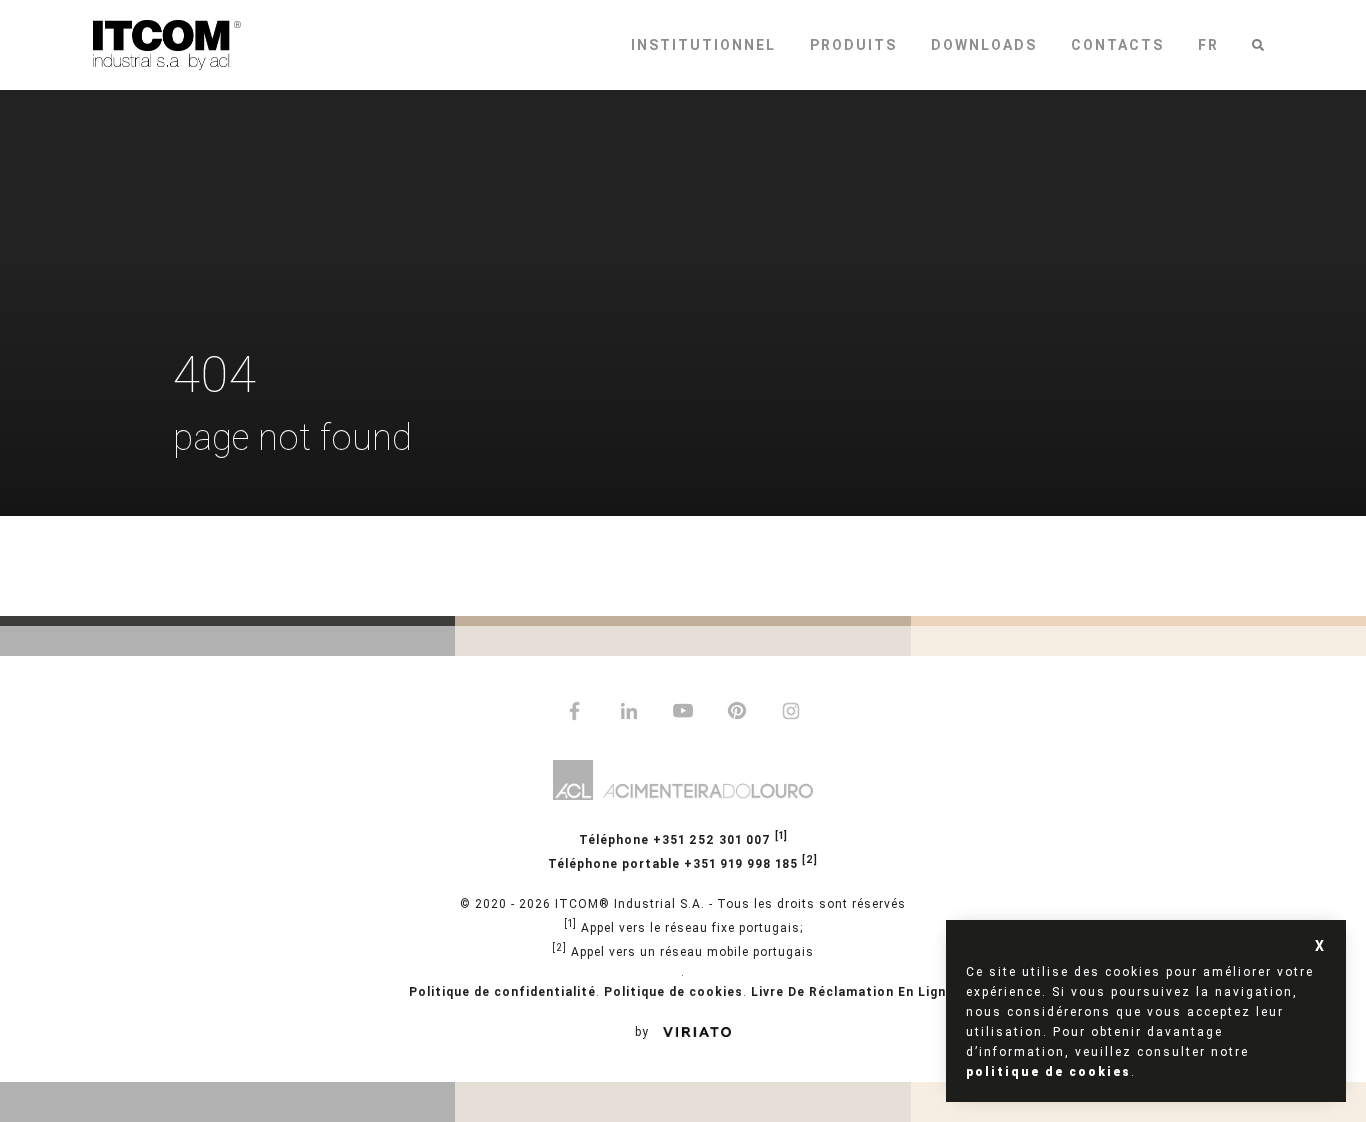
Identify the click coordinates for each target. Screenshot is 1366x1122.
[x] (1320, 946)
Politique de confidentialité (502, 992)
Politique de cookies (673, 992)
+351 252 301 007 (683, 838)
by (644, 1032)
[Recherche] (1258, 45)
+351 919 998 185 (683, 862)
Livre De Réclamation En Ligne (852, 992)
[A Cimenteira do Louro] (682, 783)
